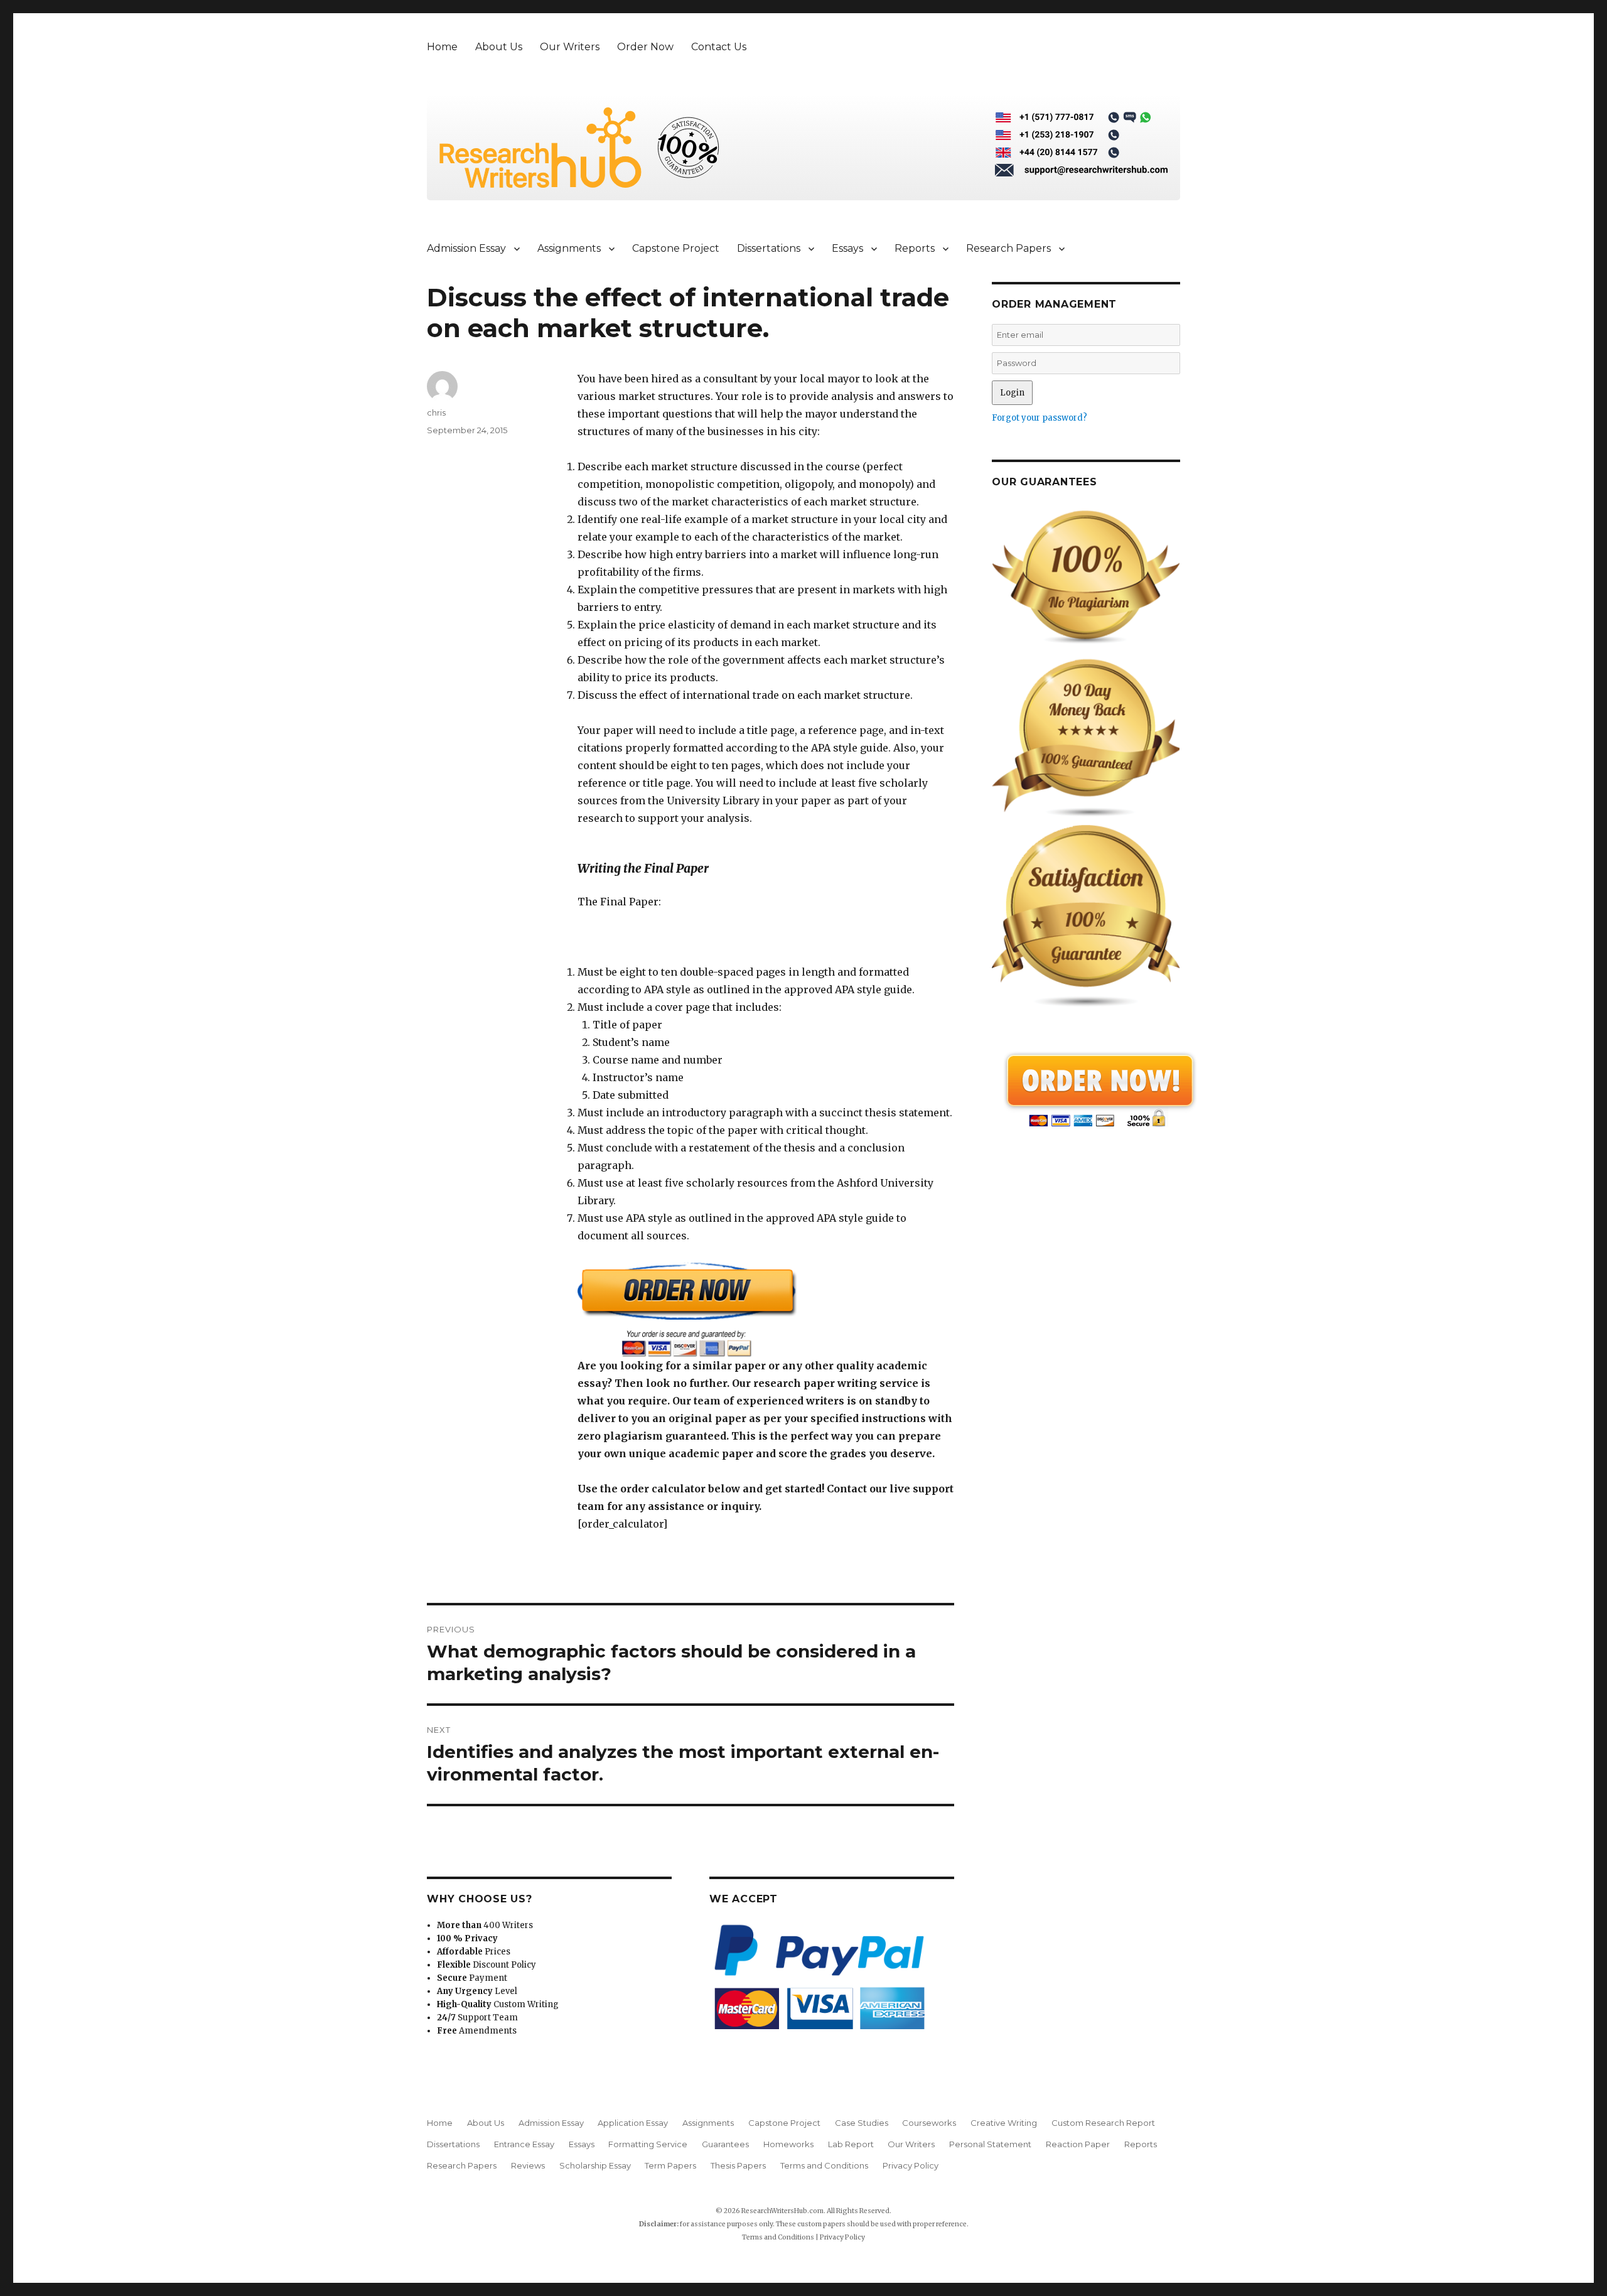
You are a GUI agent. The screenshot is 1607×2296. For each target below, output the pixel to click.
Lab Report (851, 2144)
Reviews (528, 2165)
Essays (847, 248)
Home (442, 47)
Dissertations (769, 248)
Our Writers (570, 47)
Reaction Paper (1078, 2144)
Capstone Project (676, 248)
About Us (499, 47)
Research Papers (1008, 248)
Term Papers (670, 2165)
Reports (915, 248)
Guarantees (725, 2144)
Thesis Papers (738, 2165)
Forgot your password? (1040, 418)
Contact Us (719, 47)
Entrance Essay (524, 2144)
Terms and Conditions (824, 2165)
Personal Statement (990, 2144)
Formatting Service (648, 2144)
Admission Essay (466, 248)
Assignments (569, 248)
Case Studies (862, 2123)
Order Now (645, 47)
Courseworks (929, 2123)
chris (436, 412)
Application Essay (633, 2123)
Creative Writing (1004, 2123)
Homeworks (788, 2144)
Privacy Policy (911, 2165)
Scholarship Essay (595, 2165)
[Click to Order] (766, 1309)
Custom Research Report (1103, 2123)
